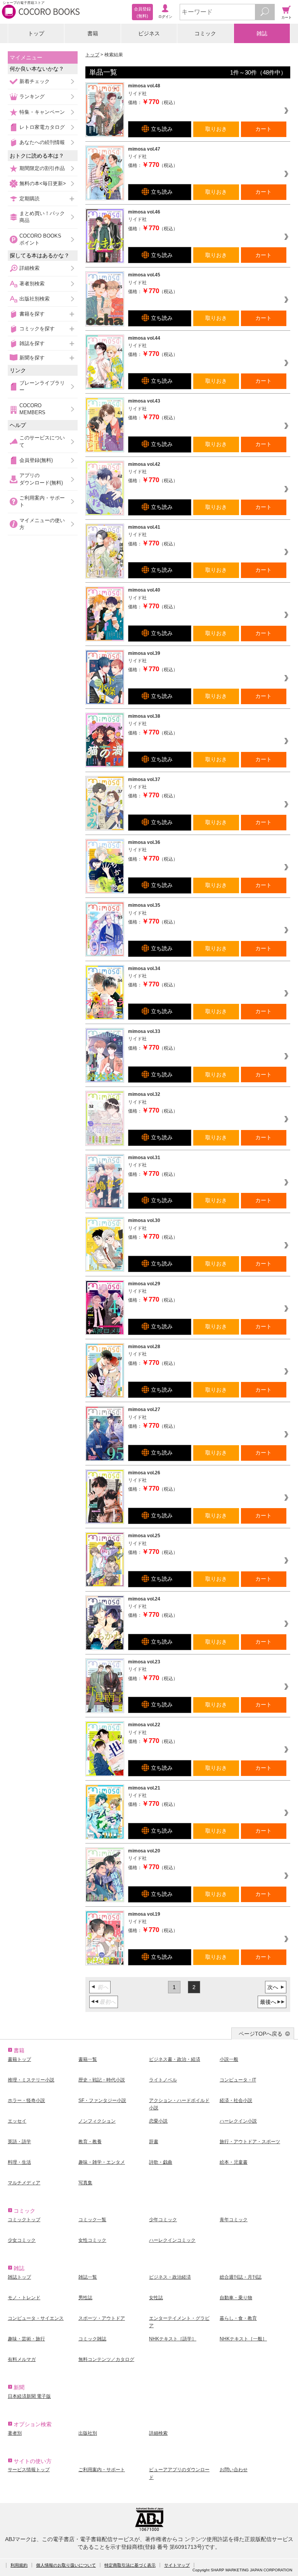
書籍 (93, 33)
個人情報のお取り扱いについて (66, 2565)
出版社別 (88, 2433)
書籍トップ (19, 2059)
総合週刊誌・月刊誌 (241, 2277)
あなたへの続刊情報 (42, 142)
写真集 (85, 2183)
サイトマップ (177, 2565)
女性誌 (156, 2298)
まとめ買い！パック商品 (42, 217)
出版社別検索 (35, 299)
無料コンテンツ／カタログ (106, 2359)
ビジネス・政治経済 (170, 2277)
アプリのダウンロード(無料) (41, 479)
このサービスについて (42, 441)
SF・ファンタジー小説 (102, 2100)
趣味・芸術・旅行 (26, 2339)
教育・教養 (90, 2142)
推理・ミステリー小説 (31, 2080)
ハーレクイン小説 (238, 2121)
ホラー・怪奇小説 (26, 2100)
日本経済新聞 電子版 (29, 2396)
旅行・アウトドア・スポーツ (250, 2142)
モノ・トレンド (24, 2298)
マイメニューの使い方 (42, 524)
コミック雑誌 (92, 2339)
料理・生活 (19, 2162)
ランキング (32, 96)
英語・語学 (19, 2142)
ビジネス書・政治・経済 (175, 2059)
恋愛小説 (158, 2121)
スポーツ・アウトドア (102, 2318)
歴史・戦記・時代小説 (102, 2080)
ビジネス (149, 33)
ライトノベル (163, 2080)
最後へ (268, 2002)
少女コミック (22, 2240)
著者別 (15, 2433)
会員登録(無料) (36, 460)
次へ (273, 1987)
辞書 (154, 2142)
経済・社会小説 (236, 2100)
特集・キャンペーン (42, 112)
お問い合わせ (234, 2470)
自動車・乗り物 (236, 2298)
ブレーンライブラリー (42, 386)
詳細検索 (29, 268)
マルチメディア (24, 2183)
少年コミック (163, 2220)
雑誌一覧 (88, 2277)
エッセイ (17, 2121)
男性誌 (85, 2298)
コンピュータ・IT (238, 2080)
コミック (205, 33)
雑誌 (262, 33)
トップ (36, 33)
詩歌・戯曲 (161, 2162)
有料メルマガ (22, 2359)
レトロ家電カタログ (42, 127)
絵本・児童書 (234, 2162)
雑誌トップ (19, 2277)
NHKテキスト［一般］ (243, 2339)
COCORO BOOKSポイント (40, 239)
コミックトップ (24, 2220)
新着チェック (35, 81)
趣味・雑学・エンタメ (102, 2162)
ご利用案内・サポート (42, 501)
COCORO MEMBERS (32, 409)
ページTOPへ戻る (261, 2034)
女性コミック (92, 2240)
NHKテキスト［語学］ (173, 2339)
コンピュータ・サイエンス (36, 2318)
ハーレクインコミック (172, 2240)
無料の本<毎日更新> (43, 183)
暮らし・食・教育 (238, 2318)
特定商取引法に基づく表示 (130, 2565)
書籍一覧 (88, 2059)
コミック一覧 (92, 2220)
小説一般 (229, 2059)
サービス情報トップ (29, 2470)
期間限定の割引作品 (42, 168)
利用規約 (19, 2565)
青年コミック (234, 2220)
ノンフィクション (97, 2121)
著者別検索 (32, 284)
